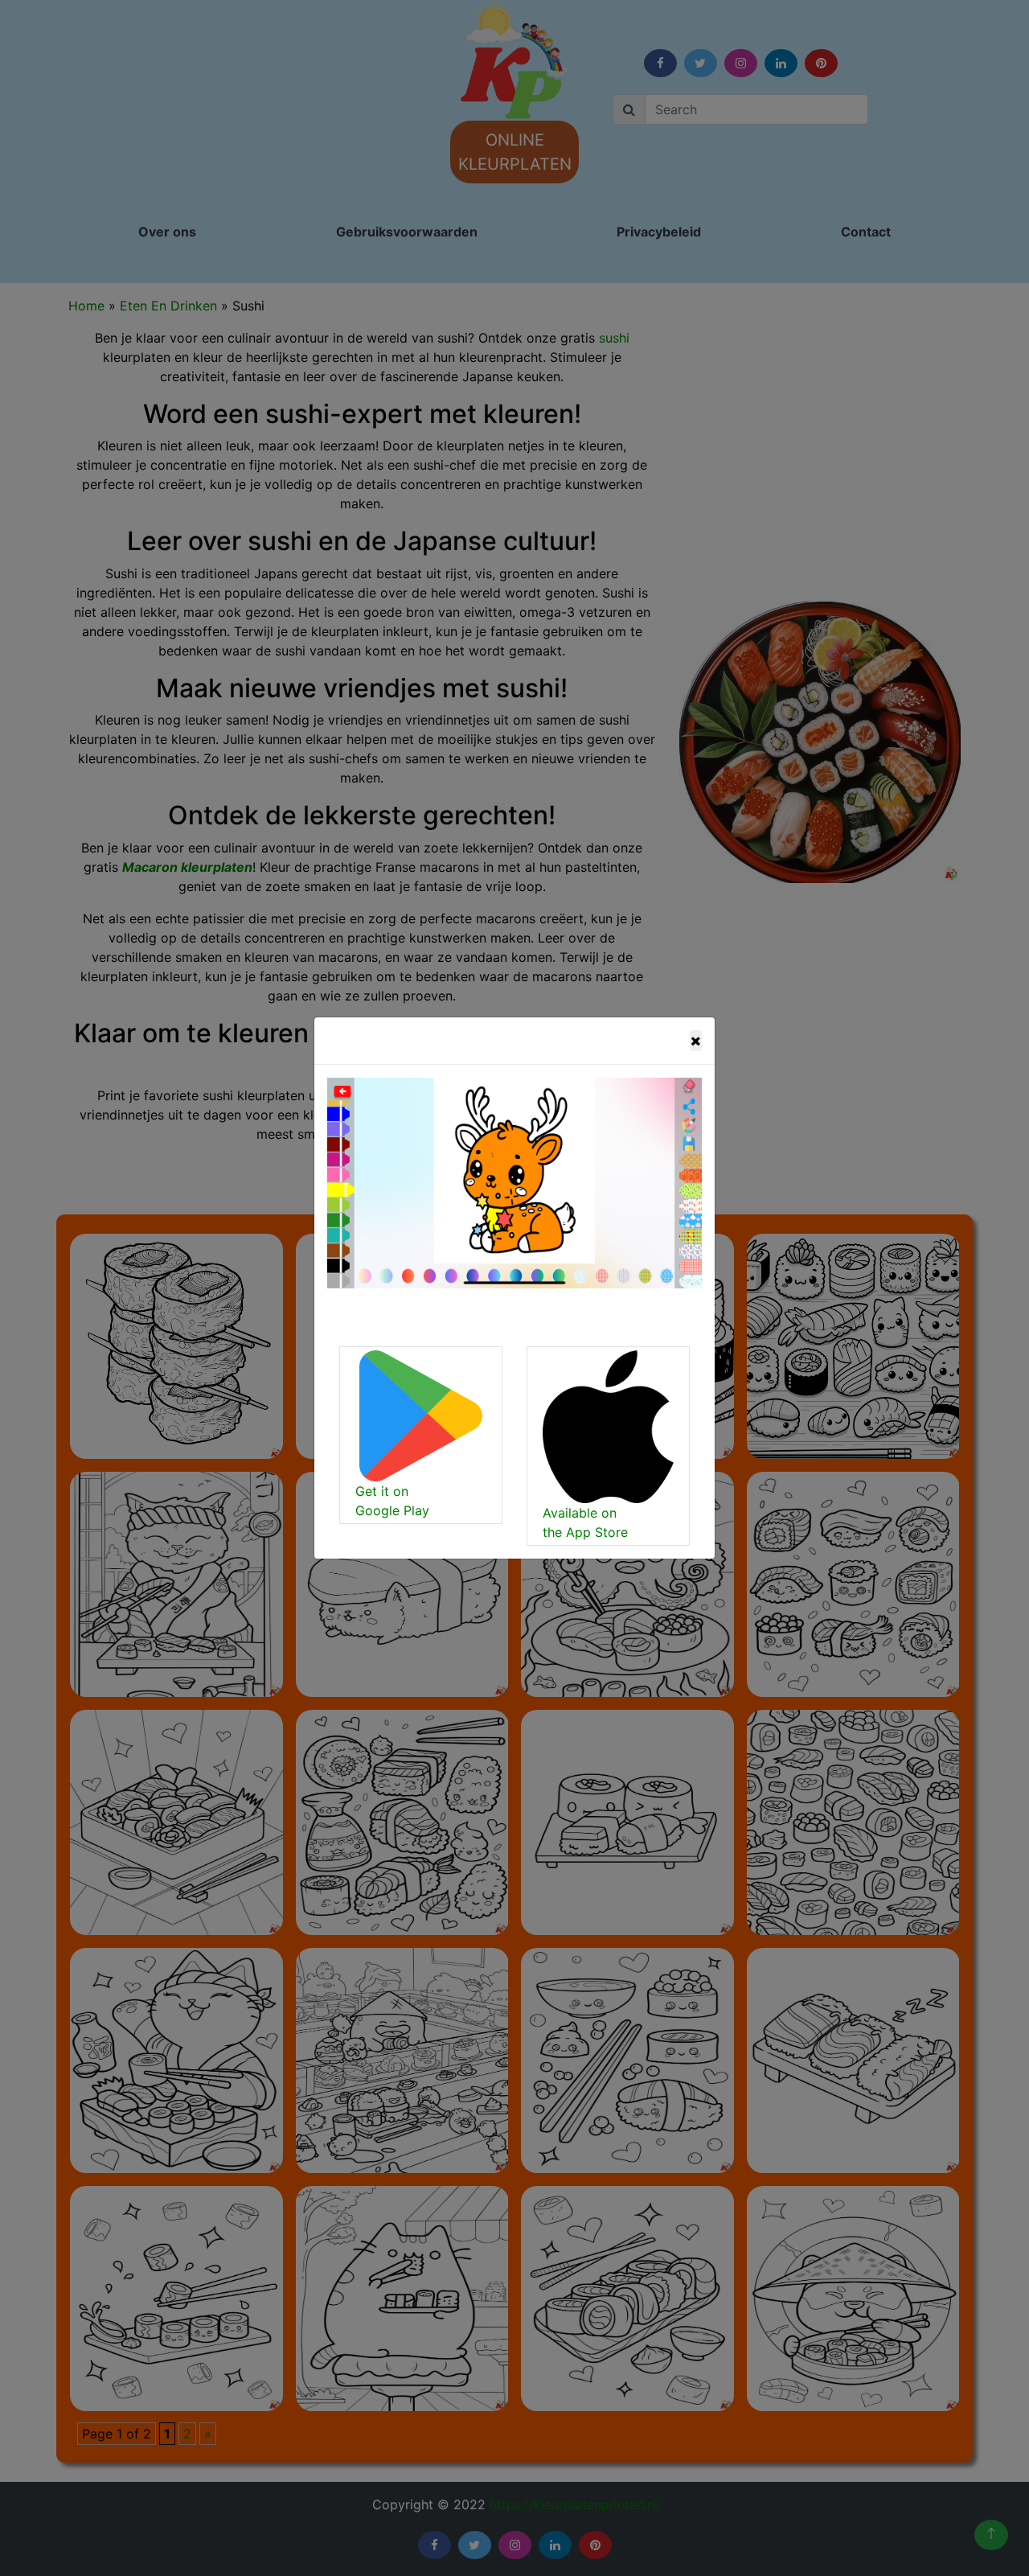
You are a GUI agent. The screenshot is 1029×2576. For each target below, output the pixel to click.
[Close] (696, 1041)
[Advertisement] (412, 293)
